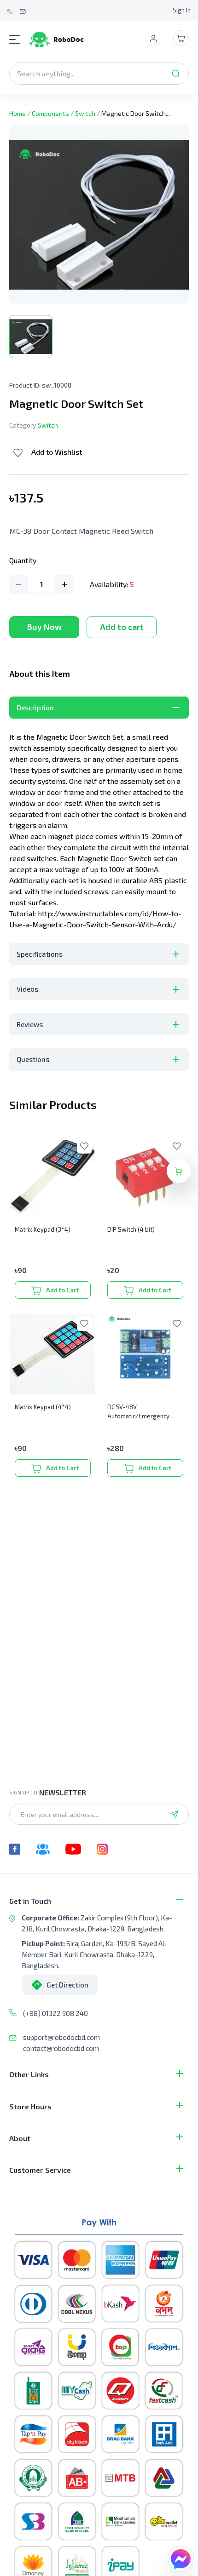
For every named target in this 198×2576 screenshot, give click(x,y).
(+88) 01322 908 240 (55, 2013)
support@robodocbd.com (61, 2037)
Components (50, 113)
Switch (85, 113)
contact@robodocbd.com (61, 2048)
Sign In (182, 10)
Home (17, 113)
